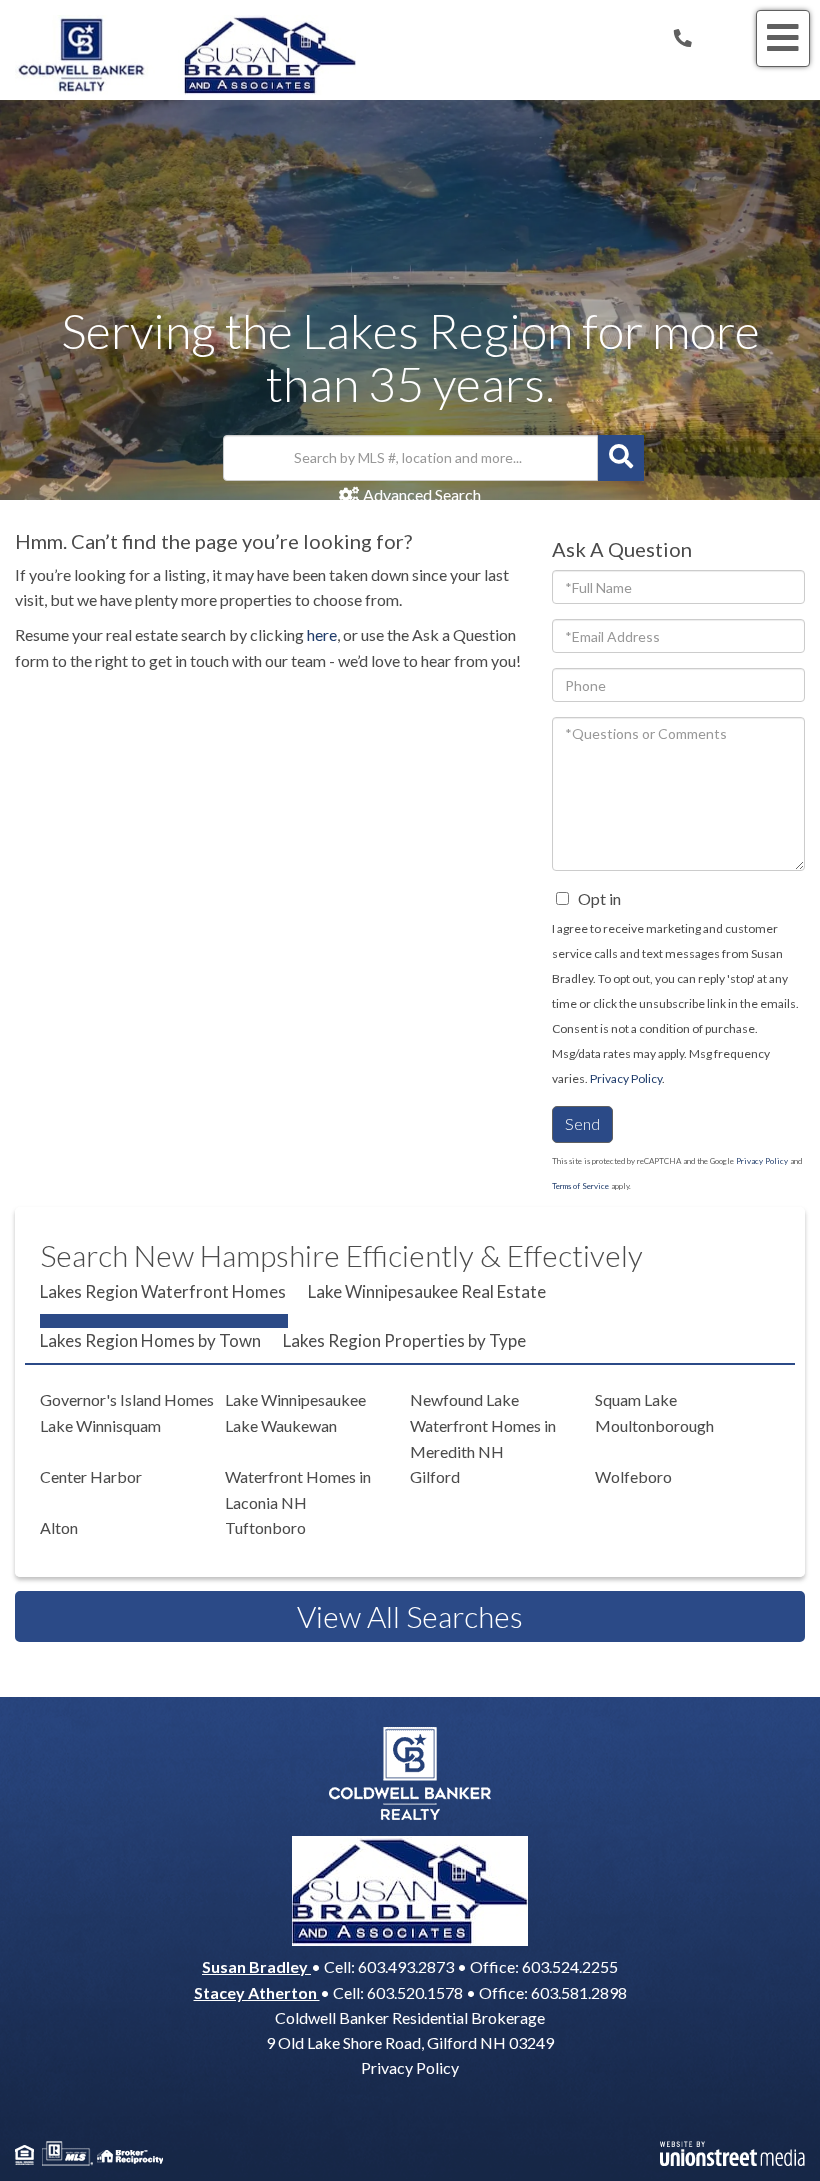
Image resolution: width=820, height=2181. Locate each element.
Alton (59, 1527)
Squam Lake (636, 1399)
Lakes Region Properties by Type (404, 1340)
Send (582, 1123)
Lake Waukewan (281, 1425)
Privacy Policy (626, 1078)
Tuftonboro (265, 1527)
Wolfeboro (633, 1476)
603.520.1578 (415, 1992)
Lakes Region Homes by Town (150, 1340)
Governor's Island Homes (127, 1399)
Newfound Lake (464, 1399)
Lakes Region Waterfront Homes (163, 1291)
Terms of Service (580, 1186)
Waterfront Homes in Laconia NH (298, 1489)
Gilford (435, 1476)
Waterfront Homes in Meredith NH (483, 1438)
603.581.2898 (579, 1992)
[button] (621, 458)
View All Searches (410, 1616)
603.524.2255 (570, 1966)
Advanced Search (421, 494)
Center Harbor (91, 1476)
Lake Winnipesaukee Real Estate (427, 1291)
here (322, 634)
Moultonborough (654, 1425)
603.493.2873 (406, 1966)
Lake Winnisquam (100, 1425)
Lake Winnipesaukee (295, 1399)
